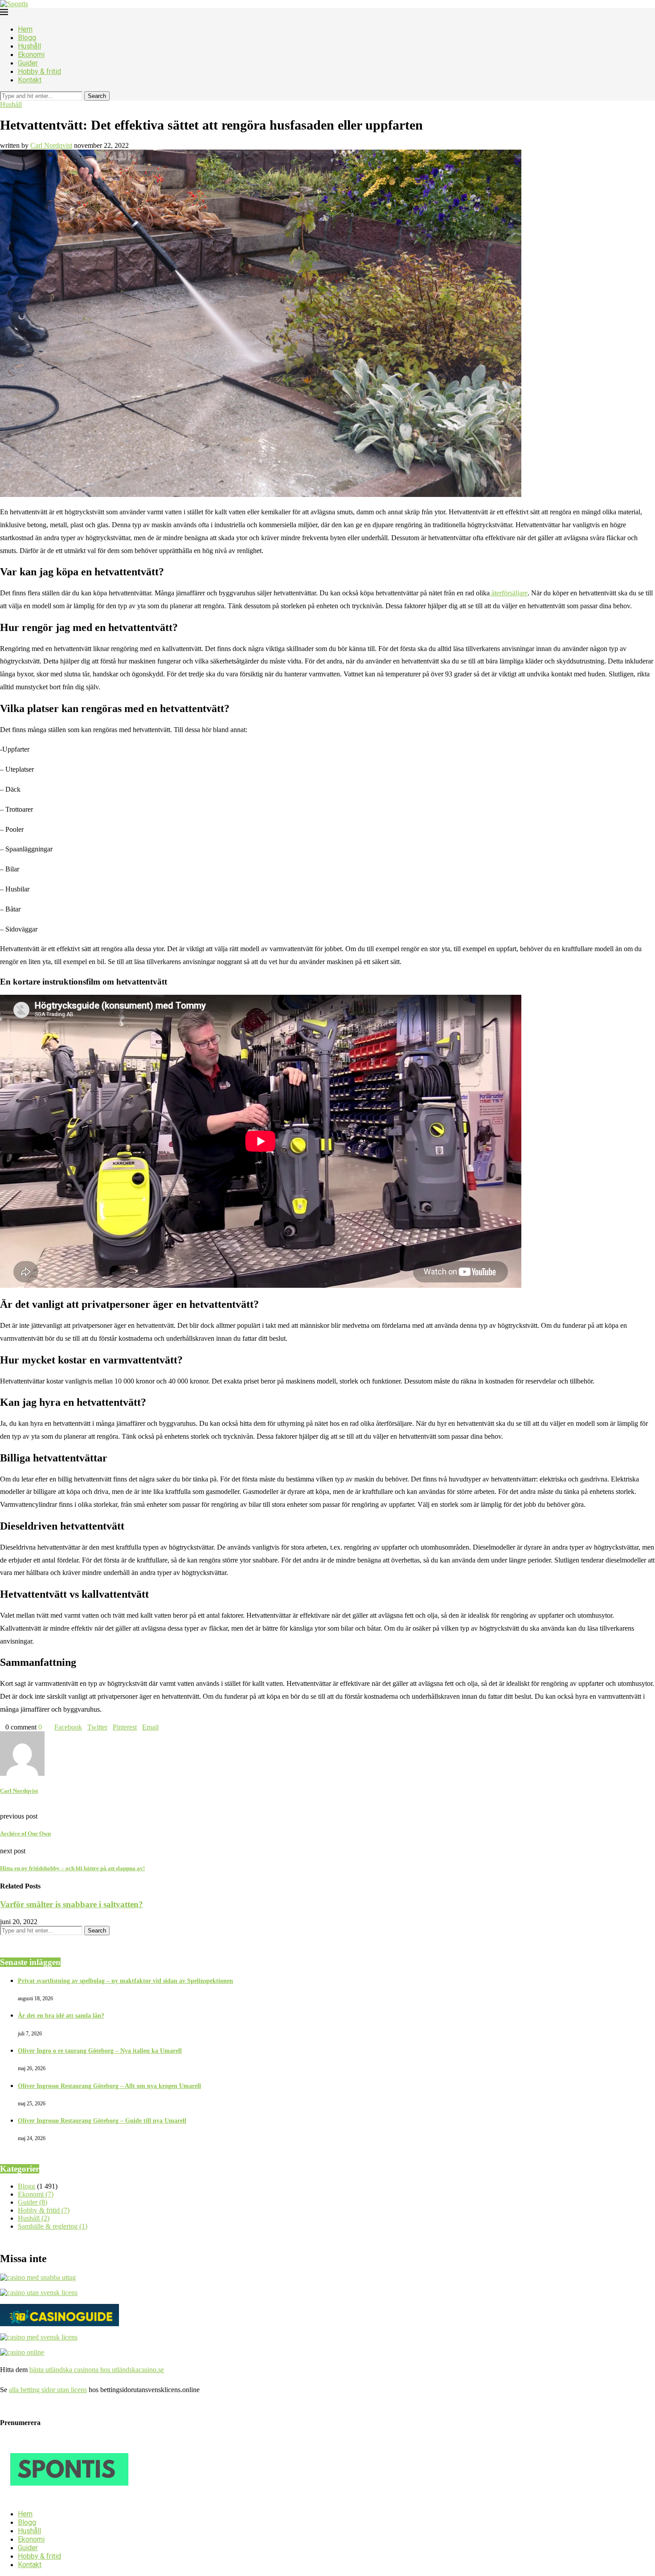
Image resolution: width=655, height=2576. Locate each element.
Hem (25, 29)
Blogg (27, 38)
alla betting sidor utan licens (48, 2390)
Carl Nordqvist (51, 145)
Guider (28, 63)
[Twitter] (10, 2498)
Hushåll (29, 46)
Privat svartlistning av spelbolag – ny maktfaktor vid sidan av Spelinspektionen (125, 1981)
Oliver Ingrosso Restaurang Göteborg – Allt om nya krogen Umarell (109, 2086)
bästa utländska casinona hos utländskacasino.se (97, 2370)
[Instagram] (17, 2498)
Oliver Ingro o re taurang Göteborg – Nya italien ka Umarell (100, 2051)
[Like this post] (45, 1727)
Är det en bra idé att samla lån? (61, 2016)
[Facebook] (3, 2498)
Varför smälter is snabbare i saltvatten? (72, 1904)
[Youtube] (24, 2498)
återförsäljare (509, 593)
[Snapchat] (31, 2498)
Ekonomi (31, 55)
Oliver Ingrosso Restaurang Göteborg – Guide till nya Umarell (102, 2121)
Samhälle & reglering (53, 2226)
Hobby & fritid (39, 71)
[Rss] (45, 2498)
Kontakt (30, 80)
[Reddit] (38, 2498)
